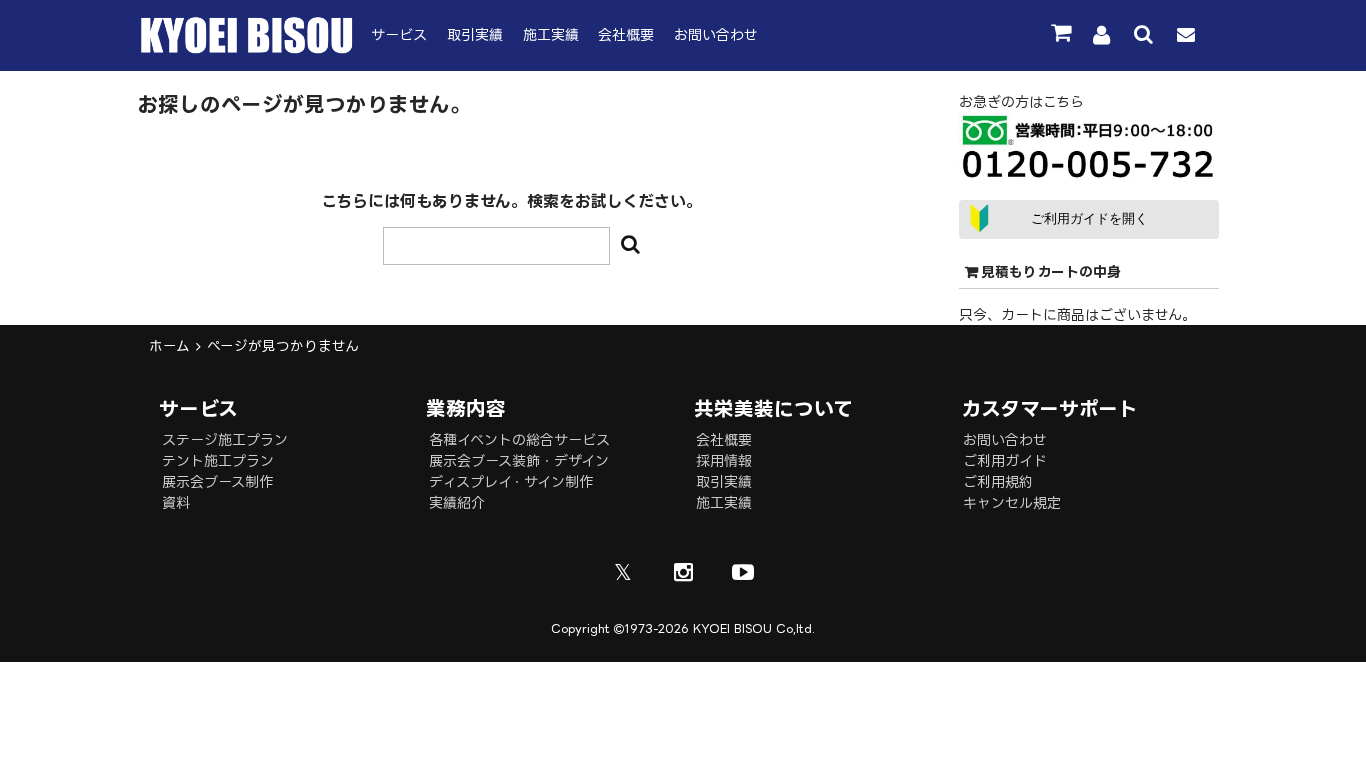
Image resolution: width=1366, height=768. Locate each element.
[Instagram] (683, 572)
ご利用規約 (998, 481)
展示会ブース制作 (217, 481)
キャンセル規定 (1012, 502)
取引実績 (475, 34)
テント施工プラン (218, 460)
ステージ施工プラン (225, 439)
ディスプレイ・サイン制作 (511, 481)
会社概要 (626, 34)
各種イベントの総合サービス (519, 439)
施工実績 (551, 34)
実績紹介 (457, 502)
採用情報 (724, 460)
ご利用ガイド (1005, 460)
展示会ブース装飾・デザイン (519, 460)
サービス (399, 34)
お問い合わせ (716, 34)
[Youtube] (743, 572)
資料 (176, 502)
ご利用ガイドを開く (1089, 218)
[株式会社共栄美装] (247, 48)
